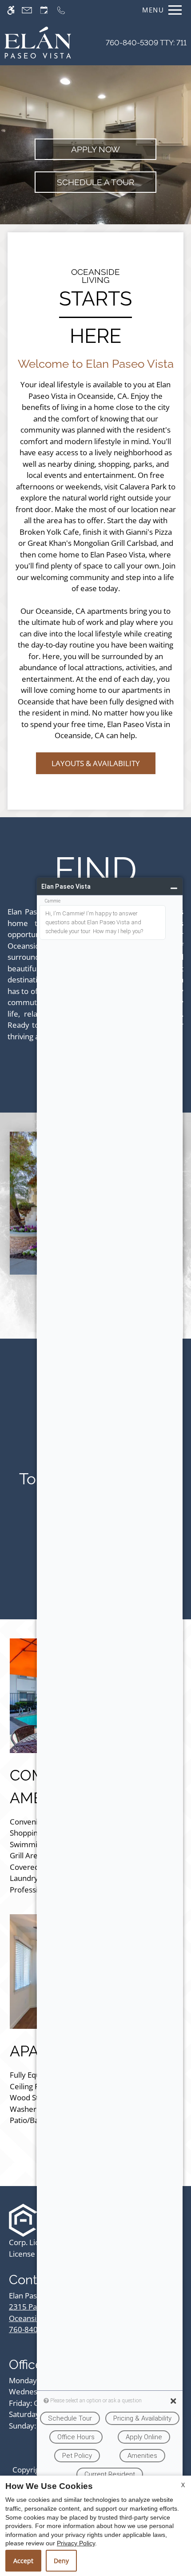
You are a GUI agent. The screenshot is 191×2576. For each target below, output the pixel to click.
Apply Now (95, 149)
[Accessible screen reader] (11, 10)
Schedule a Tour (95, 182)
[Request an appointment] (44, 10)
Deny (61, 2561)
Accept (23, 2561)
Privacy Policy (76, 2543)
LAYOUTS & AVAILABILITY (96, 763)
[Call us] (61, 10)
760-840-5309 (146, 43)
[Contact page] (27, 10)
